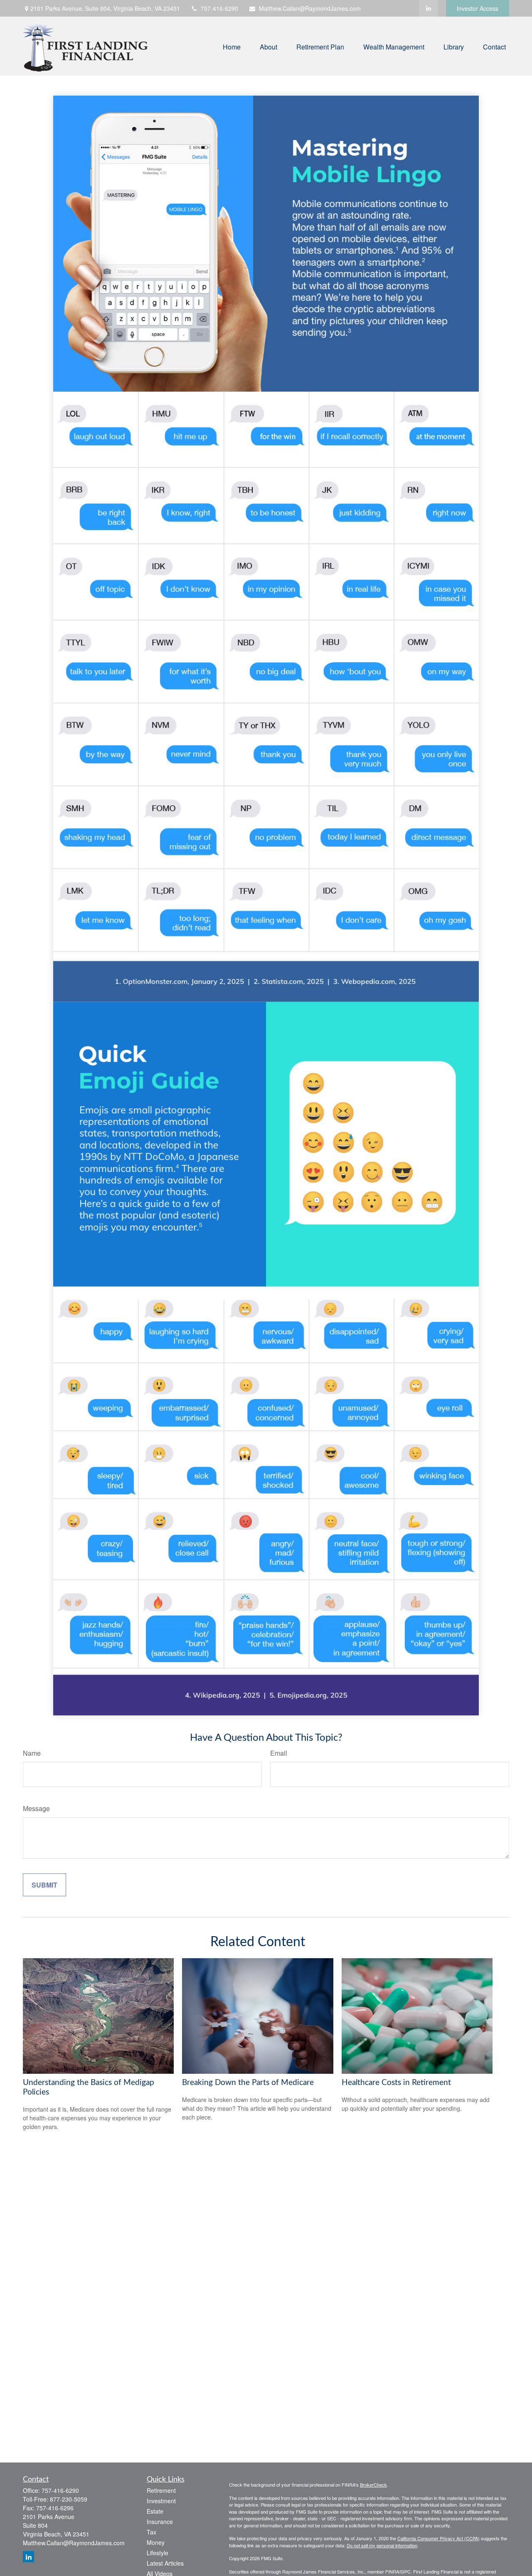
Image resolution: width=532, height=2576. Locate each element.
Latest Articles (165, 2563)
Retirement (161, 2490)
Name (32, 1753)
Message (36, 1808)
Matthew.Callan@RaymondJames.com (310, 8)
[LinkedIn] (428, 8)
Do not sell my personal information (382, 2545)
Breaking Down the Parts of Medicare (248, 2083)
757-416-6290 (219, 8)
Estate (155, 2511)
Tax (151, 2532)
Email (279, 1753)
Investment (161, 2501)
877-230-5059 (69, 2499)
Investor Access (478, 8)
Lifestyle (158, 2553)
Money (156, 2542)
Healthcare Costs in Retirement (396, 2083)
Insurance (160, 2522)
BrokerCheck (373, 2485)
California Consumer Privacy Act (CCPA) (438, 2538)
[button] (232, 46)
